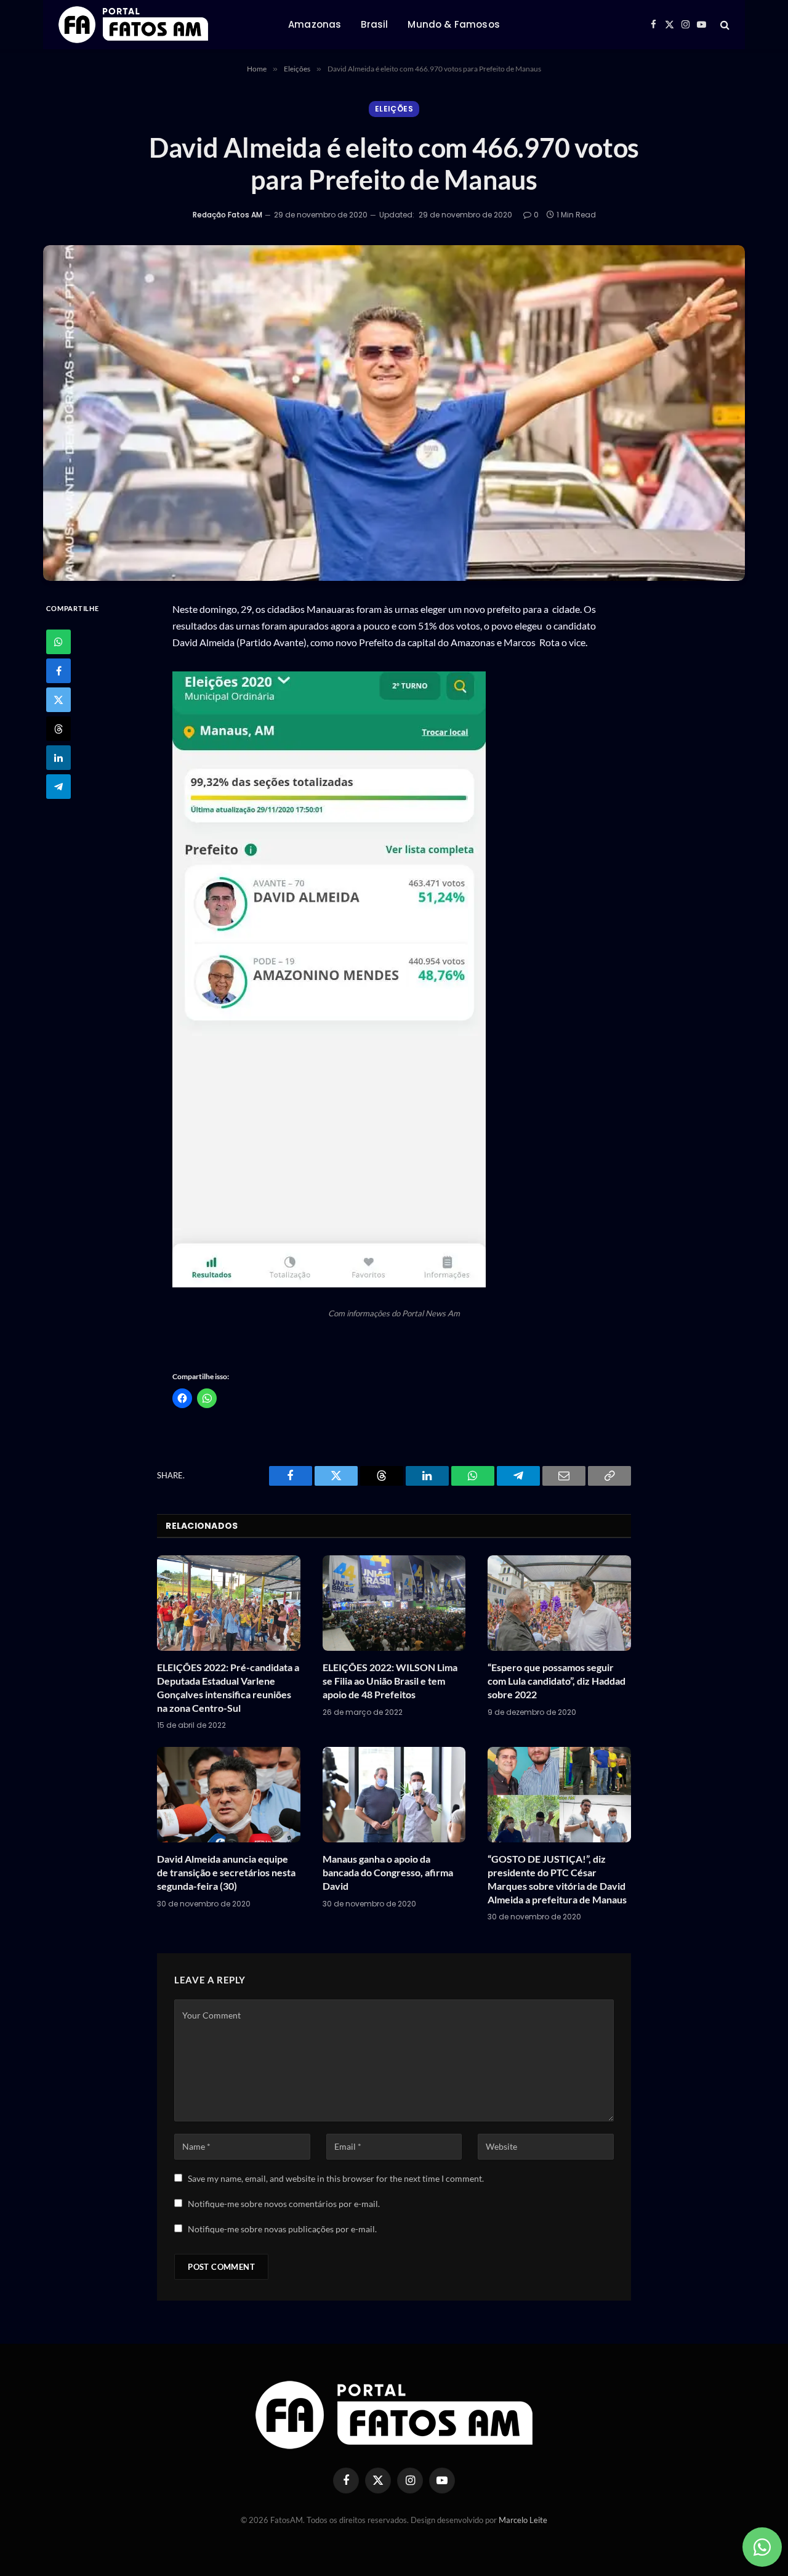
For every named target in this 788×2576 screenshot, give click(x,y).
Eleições (394, 109)
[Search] (724, 25)
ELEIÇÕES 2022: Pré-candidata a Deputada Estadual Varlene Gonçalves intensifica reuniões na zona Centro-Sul (228, 1687)
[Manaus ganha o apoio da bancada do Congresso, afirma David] (394, 1795)
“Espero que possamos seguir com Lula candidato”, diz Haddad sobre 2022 (557, 1681)
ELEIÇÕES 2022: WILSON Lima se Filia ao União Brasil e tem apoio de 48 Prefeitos (390, 1681)
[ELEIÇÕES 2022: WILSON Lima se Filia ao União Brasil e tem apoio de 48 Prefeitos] (394, 1603)
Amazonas (315, 24)
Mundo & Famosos (453, 24)
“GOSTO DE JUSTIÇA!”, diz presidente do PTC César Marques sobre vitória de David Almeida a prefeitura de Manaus (557, 1879)
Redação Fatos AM (227, 215)
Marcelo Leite (523, 2520)
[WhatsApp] (58, 641)
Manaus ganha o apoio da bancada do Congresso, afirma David (388, 1872)
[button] (329, 979)
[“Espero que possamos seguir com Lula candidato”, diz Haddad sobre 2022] (559, 1603)
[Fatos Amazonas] (133, 25)
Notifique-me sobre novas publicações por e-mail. (282, 2229)
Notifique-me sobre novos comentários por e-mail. (284, 2204)
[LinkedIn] (58, 757)
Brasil (374, 24)
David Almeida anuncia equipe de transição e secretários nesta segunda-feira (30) (226, 1872)
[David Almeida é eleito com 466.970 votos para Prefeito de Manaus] (394, 413)
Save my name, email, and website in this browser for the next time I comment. (336, 2178)
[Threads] (58, 728)
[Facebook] (58, 670)
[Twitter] (58, 699)
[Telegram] (58, 786)
